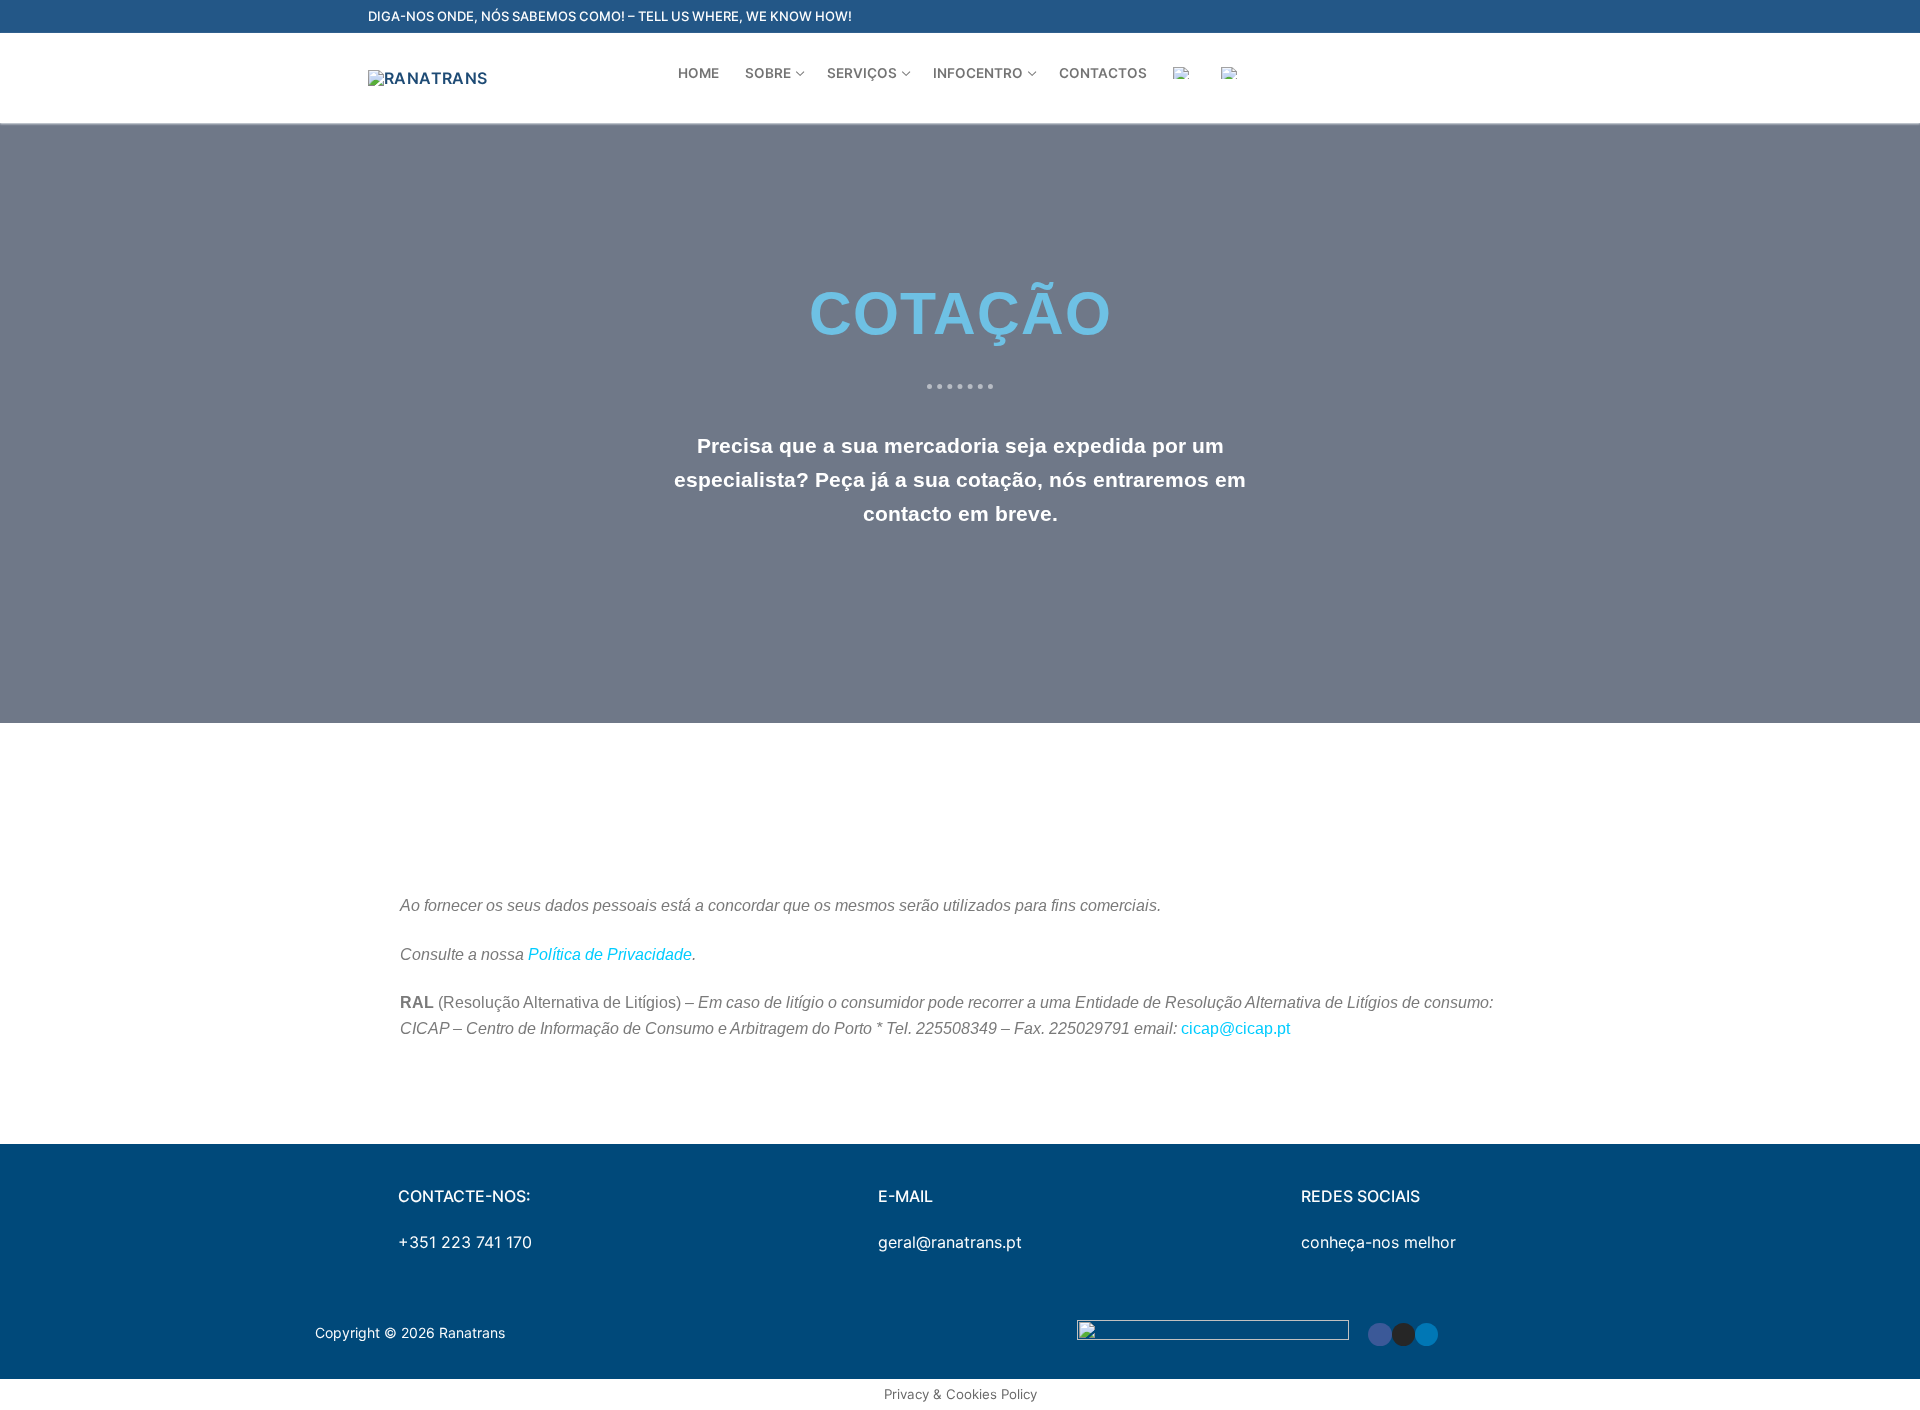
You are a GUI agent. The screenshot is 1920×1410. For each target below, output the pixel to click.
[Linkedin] (1426, 1334)
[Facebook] (1379, 1334)
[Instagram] (1403, 1334)
